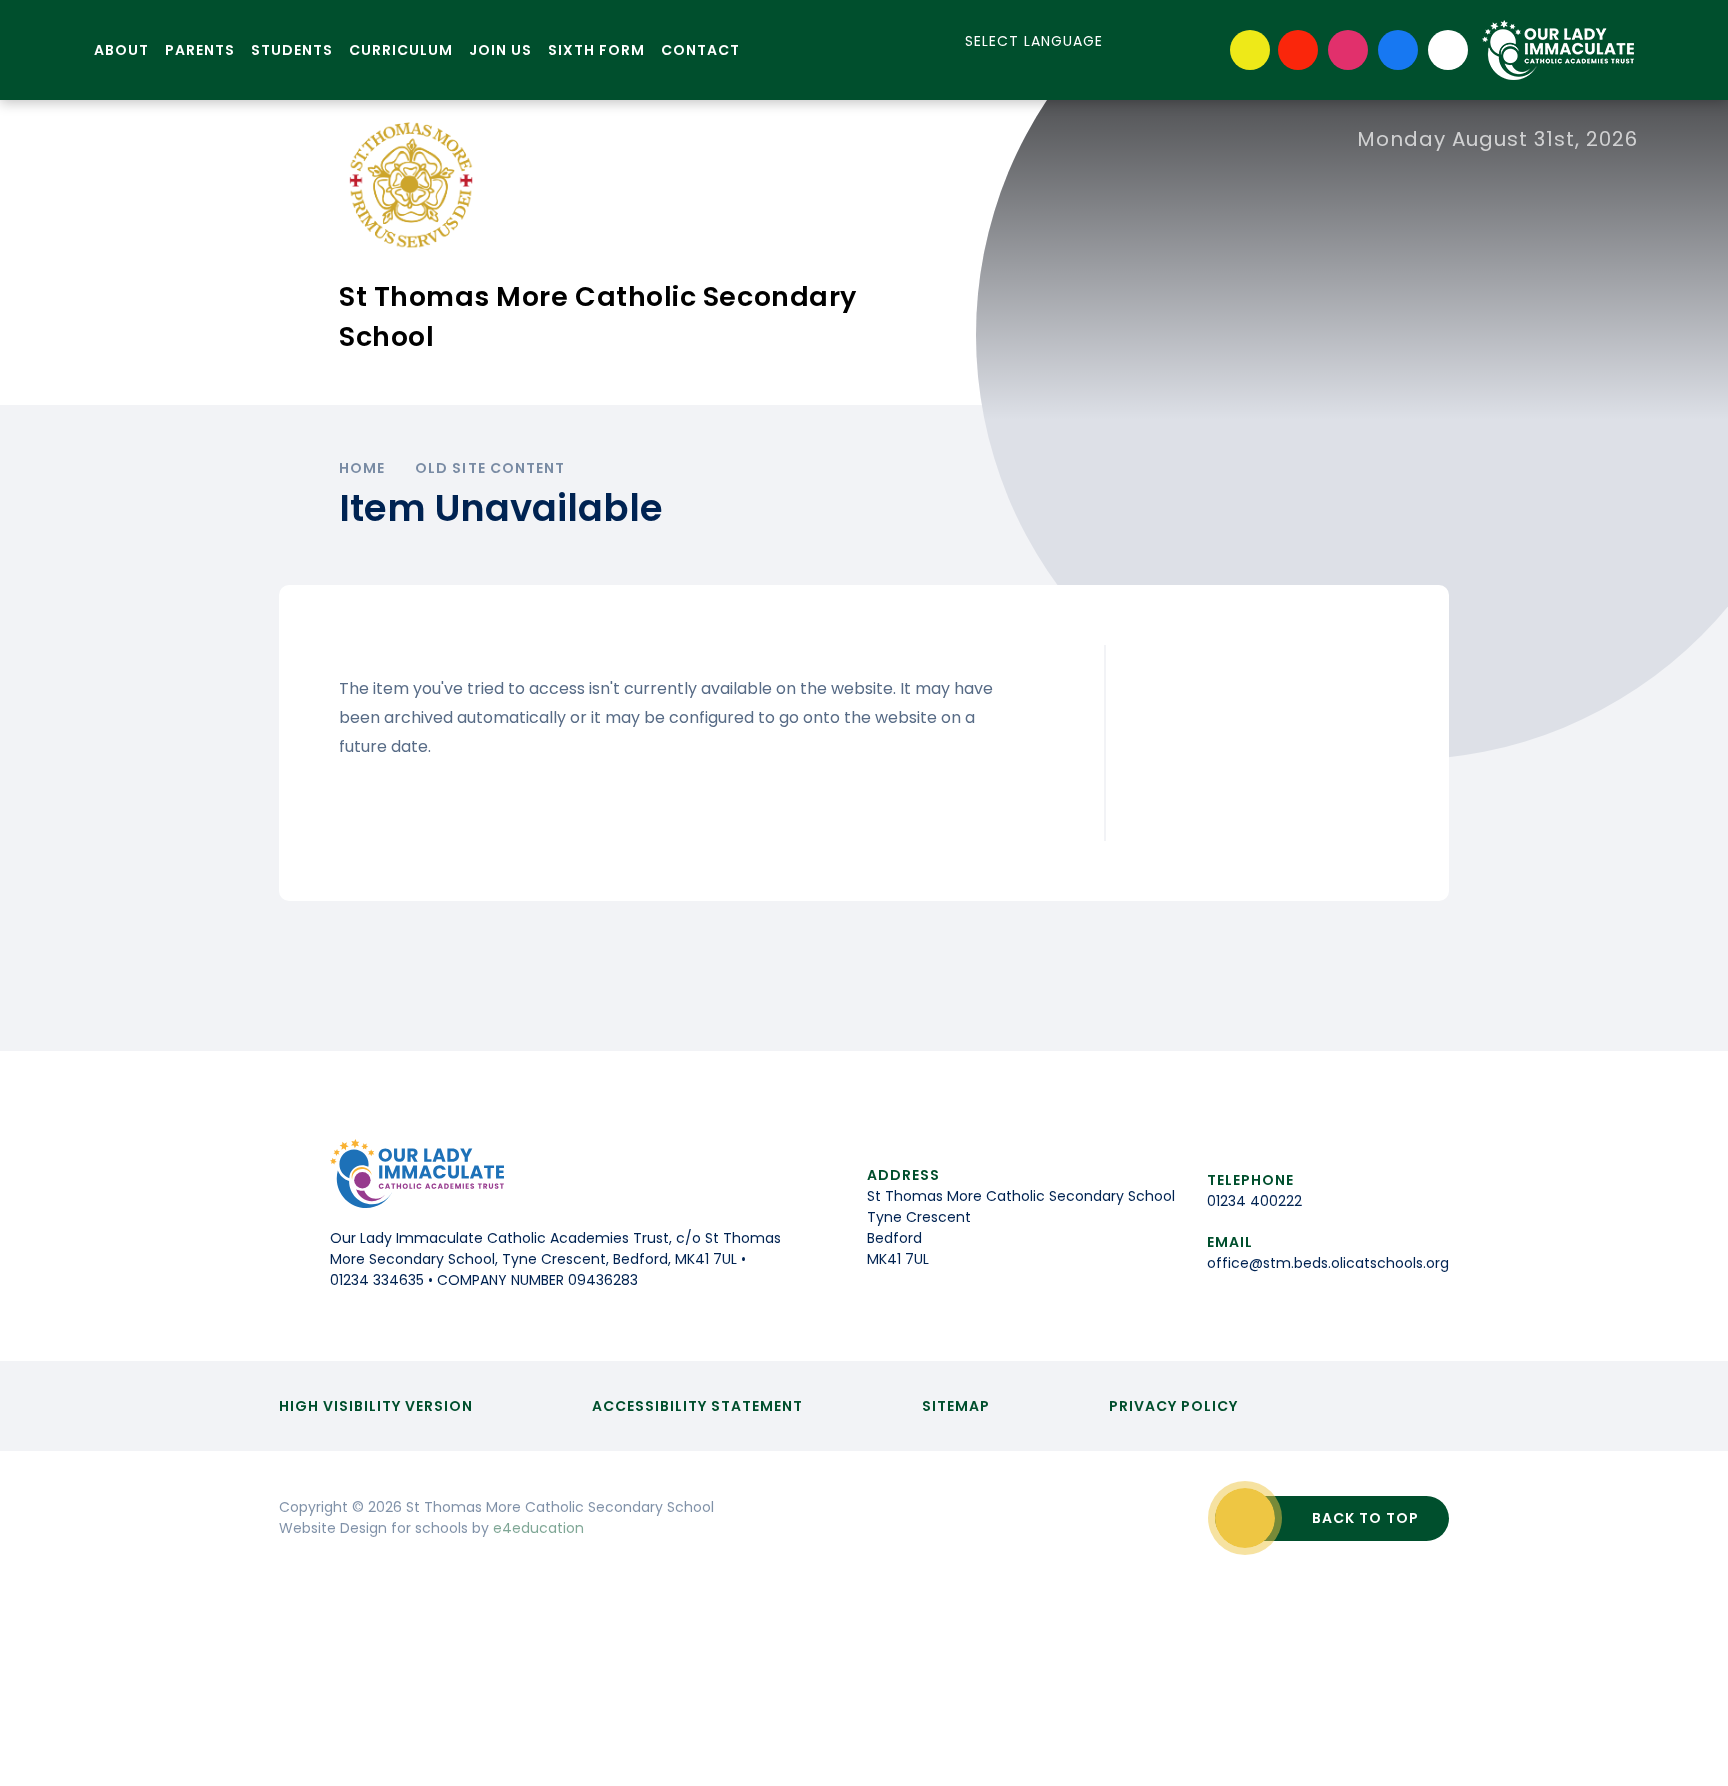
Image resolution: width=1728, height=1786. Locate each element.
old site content (490, 468)
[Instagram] (1348, 50)
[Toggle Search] (1448, 50)
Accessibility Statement (697, 1406)
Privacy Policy (1173, 1406)
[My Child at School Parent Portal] (1298, 50)
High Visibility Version (376, 1406)
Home (362, 468)
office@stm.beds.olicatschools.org (1328, 1263)
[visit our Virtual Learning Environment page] (1250, 50)
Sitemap (956, 1406)
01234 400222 (1254, 1201)
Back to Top (1365, 1518)
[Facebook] (1398, 50)
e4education (538, 1528)
